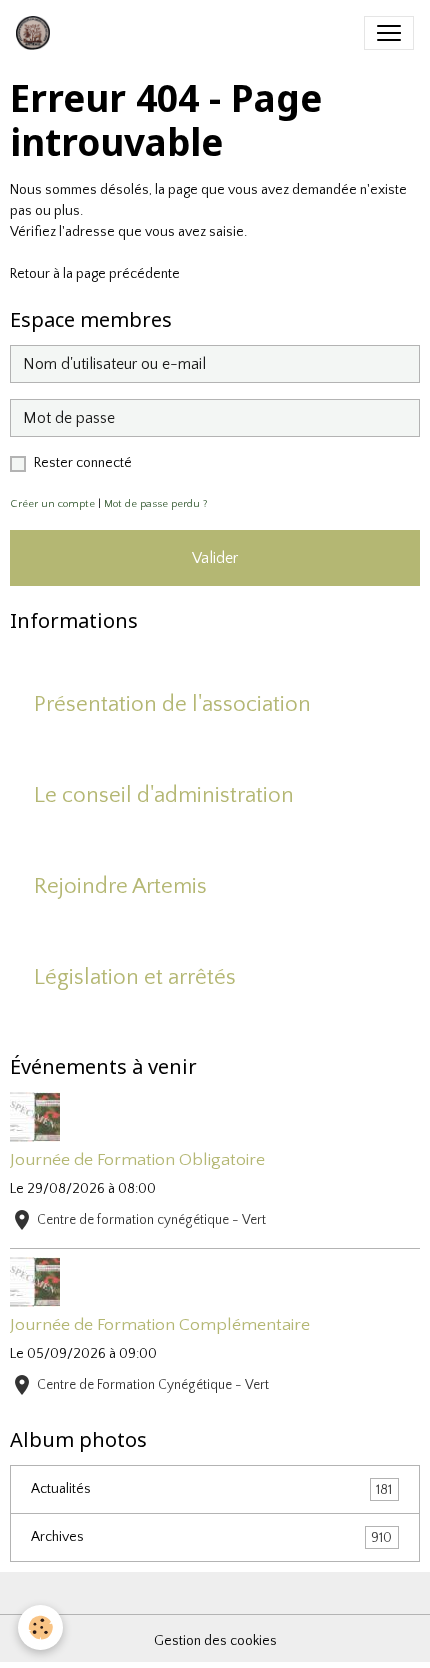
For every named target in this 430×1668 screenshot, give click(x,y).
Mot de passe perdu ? (156, 504)
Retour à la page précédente (95, 274)
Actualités (211, 1489)
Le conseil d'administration (164, 795)
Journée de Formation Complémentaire (160, 1325)
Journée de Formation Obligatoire (137, 1160)
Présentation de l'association (172, 704)
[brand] (37, 33)
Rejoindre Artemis (120, 886)
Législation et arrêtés (135, 977)
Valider (215, 558)
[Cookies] (40, 1627)
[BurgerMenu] (389, 33)
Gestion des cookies (215, 1641)
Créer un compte (52, 504)
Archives (211, 1537)
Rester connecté (83, 463)
